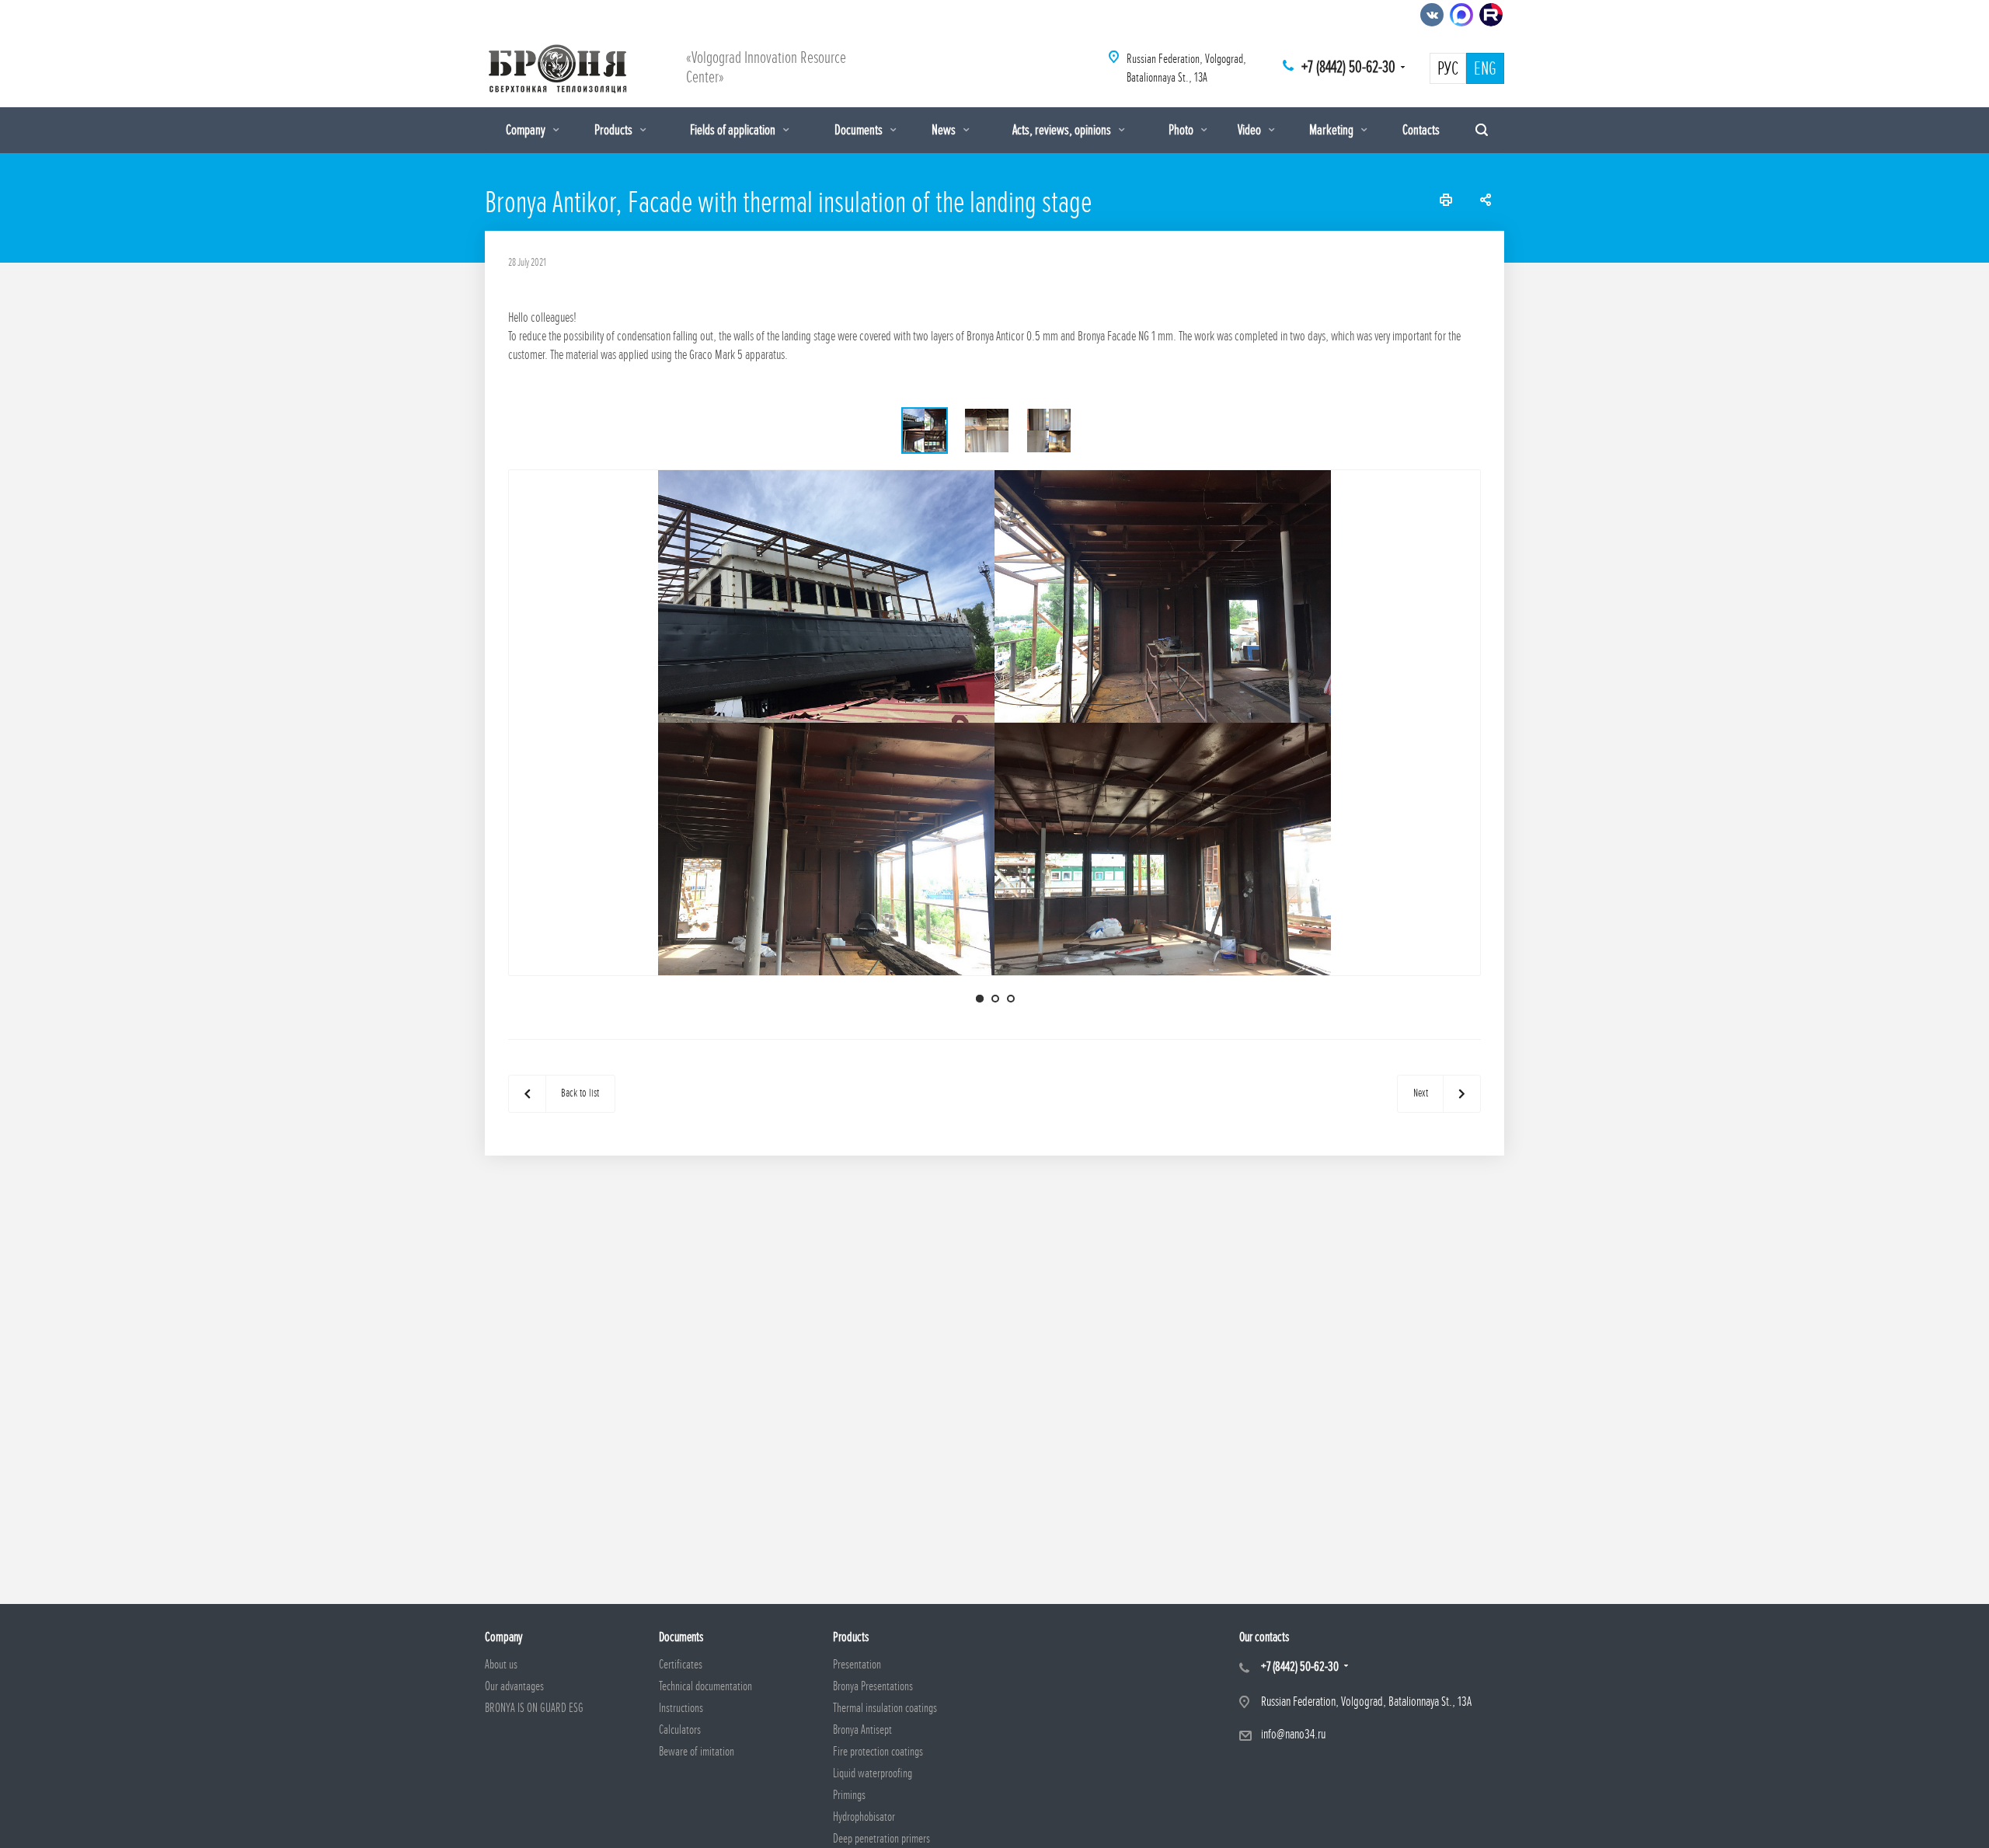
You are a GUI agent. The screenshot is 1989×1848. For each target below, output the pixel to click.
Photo (1182, 130)
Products (615, 130)
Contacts (1421, 130)
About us (501, 1665)
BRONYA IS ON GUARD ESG (534, 1708)
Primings (849, 1795)
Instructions (681, 1708)
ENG (1485, 69)
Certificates (681, 1665)
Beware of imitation (697, 1752)
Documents (860, 130)
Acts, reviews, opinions (1063, 130)
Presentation (857, 1665)
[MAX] (1461, 15)
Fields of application (734, 130)
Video (1251, 130)
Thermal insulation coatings (885, 1708)
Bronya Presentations (873, 1686)
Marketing (1332, 130)
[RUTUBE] (1491, 15)
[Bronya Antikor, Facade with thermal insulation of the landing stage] (995, 722)
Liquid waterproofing (873, 1773)
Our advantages (514, 1686)
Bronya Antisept (862, 1730)
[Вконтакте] (1432, 15)
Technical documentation (705, 1686)
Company (527, 130)
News (945, 130)
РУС (1448, 69)
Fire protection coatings (878, 1752)
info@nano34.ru (1293, 1734)
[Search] (1482, 130)
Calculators (680, 1730)
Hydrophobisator (864, 1817)
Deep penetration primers (881, 1839)
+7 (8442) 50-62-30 (1348, 67)
